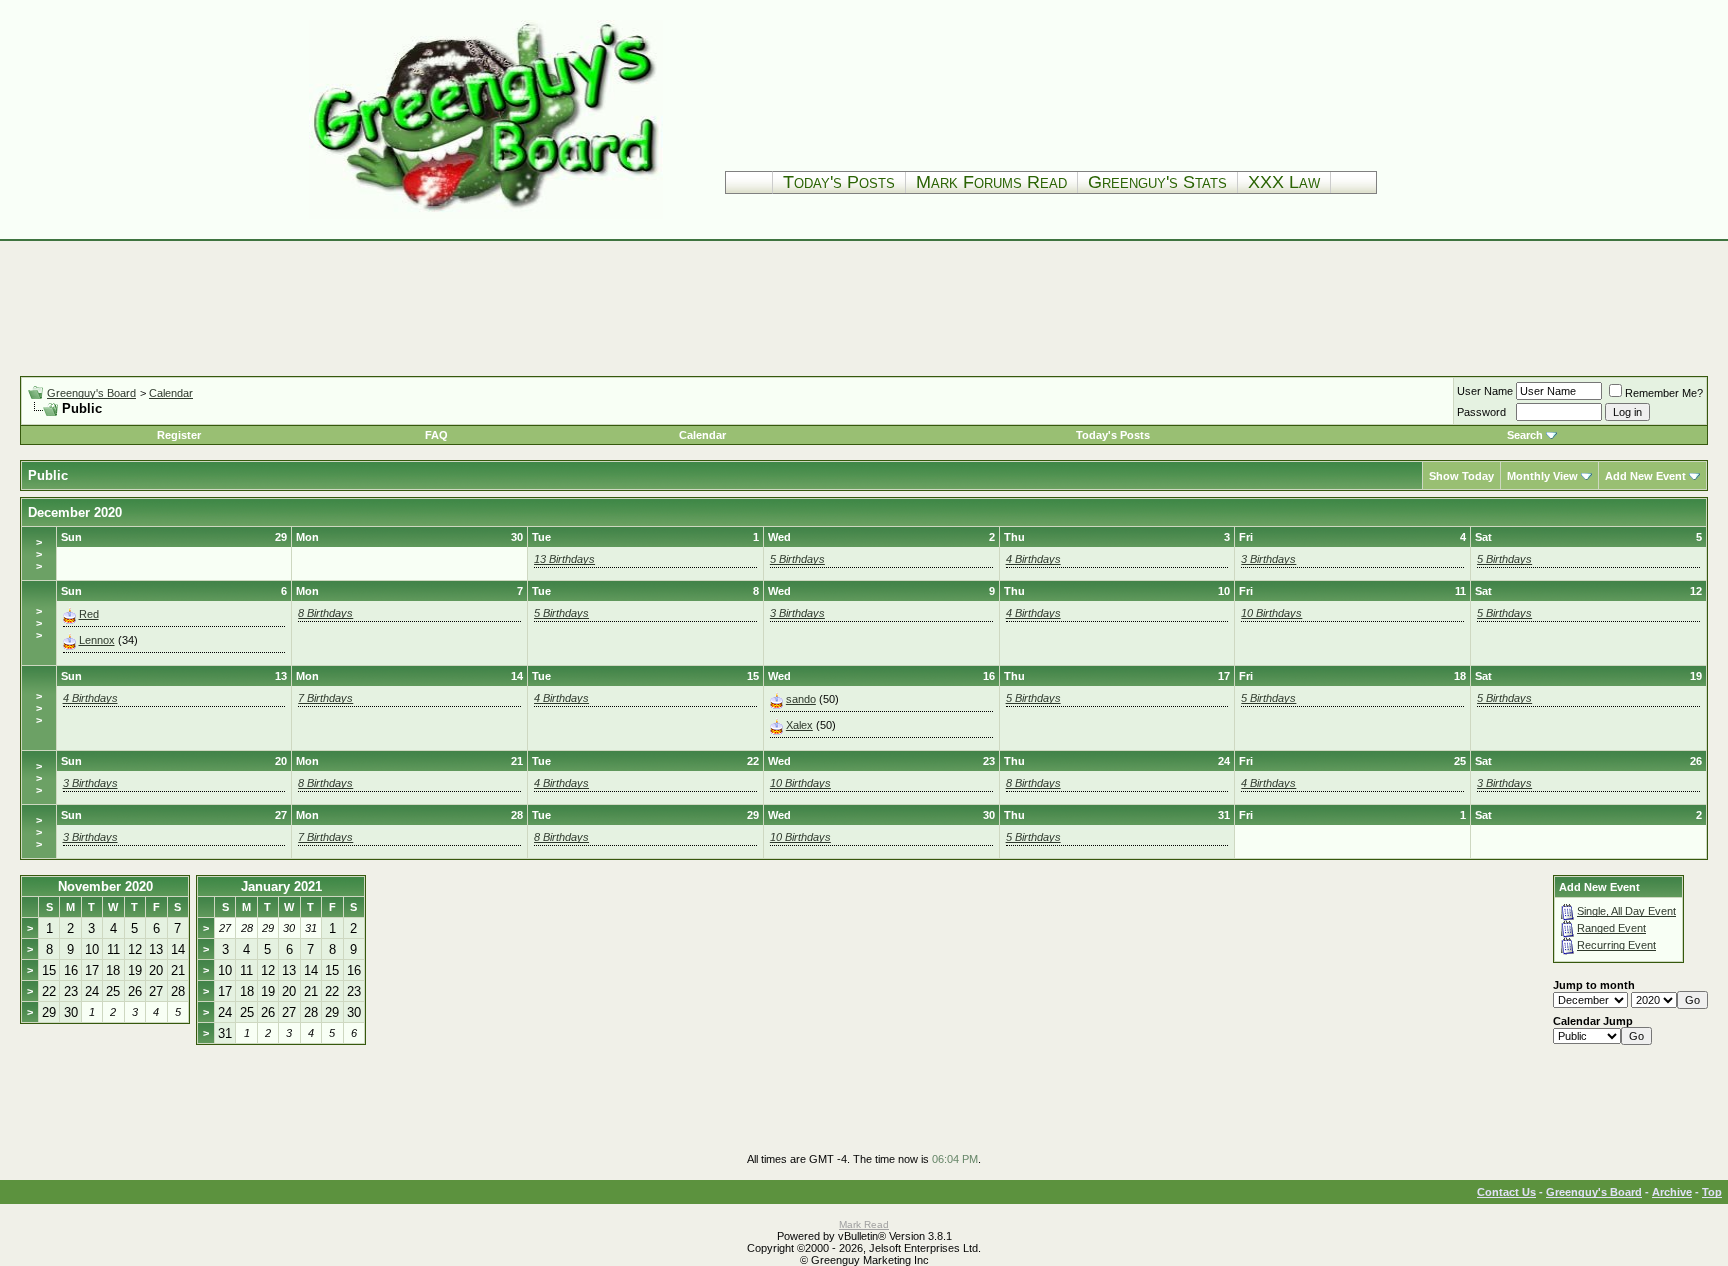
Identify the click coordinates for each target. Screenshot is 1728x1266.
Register (179, 435)
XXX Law (1284, 182)
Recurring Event (1616, 945)
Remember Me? (1664, 393)
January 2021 (281, 886)
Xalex (799, 725)
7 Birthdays (325, 698)
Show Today (1461, 476)
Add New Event (1645, 476)
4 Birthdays (1033, 559)
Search (1525, 435)
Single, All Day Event (1626, 911)
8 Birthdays (325, 613)
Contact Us (1506, 1192)
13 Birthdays (564, 559)
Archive (1672, 1192)
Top (1712, 1192)
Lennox (97, 640)
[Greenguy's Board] (486, 214)
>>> (39, 554)
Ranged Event (1611, 928)
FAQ (436, 435)
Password (1481, 412)
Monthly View (1542, 476)
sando (801, 699)
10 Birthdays (1271, 613)
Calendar (171, 393)
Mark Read (864, 1224)
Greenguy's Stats (1157, 182)
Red (89, 614)
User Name (1485, 391)
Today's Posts (839, 182)
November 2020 (105, 886)
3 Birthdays (1268, 559)
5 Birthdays (797, 559)
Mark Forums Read (991, 182)
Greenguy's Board (91, 393)
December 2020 (75, 512)
